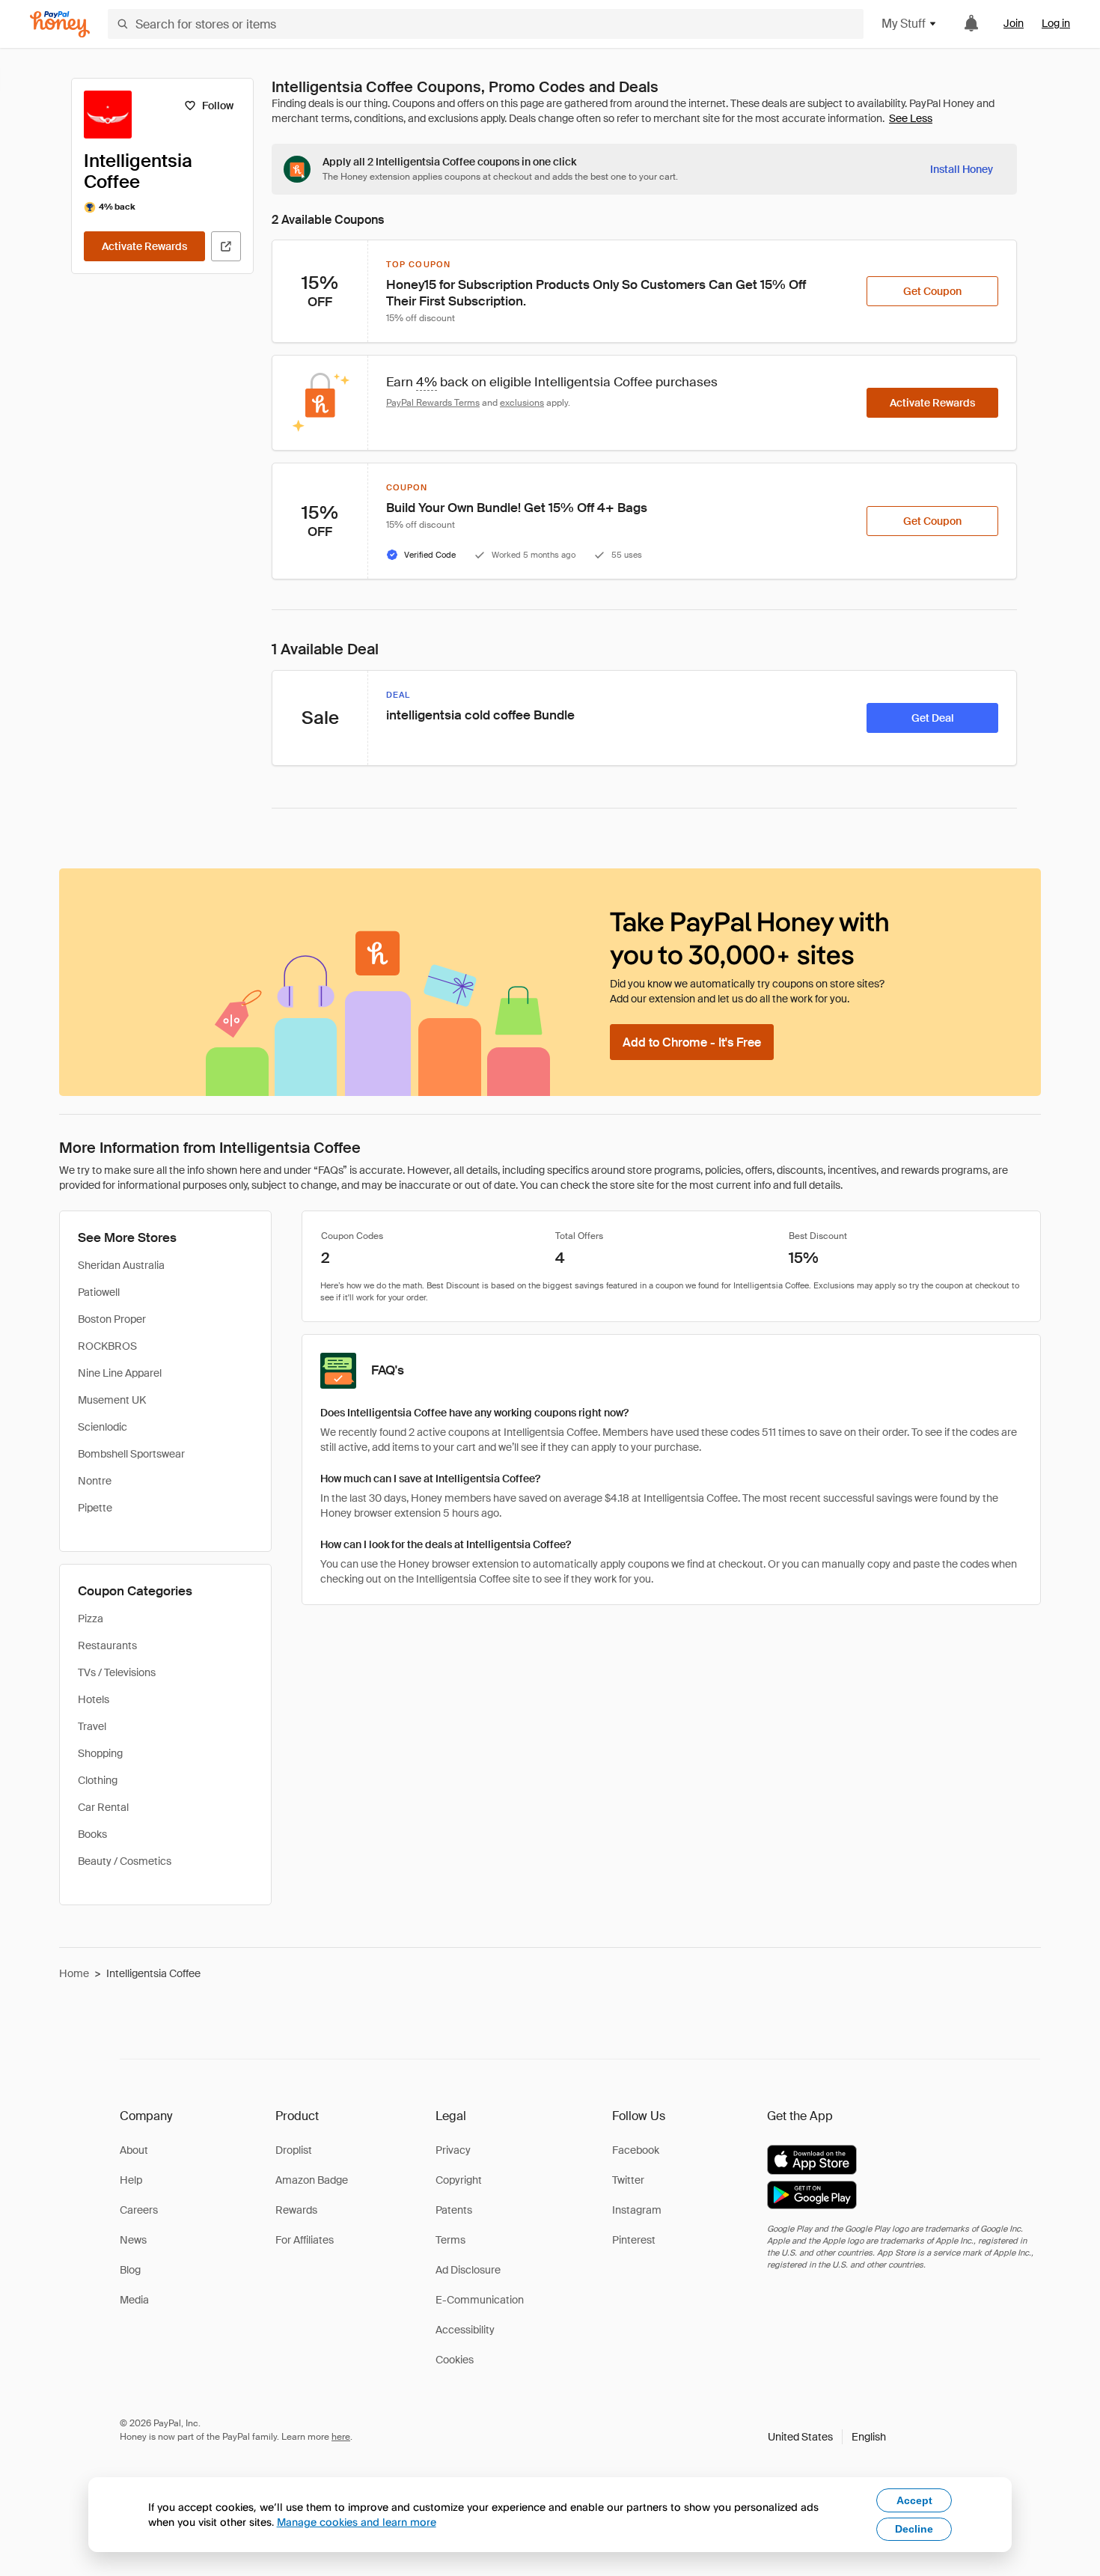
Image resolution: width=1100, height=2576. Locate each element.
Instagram (637, 2210)
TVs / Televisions (117, 1672)
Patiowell (99, 1292)
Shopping (100, 1753)
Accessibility (465, 2330)
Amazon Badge (312, 2180)
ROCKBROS (107, 1346)
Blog (130, 2270)
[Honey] (60, 24)
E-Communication (480, 2300)
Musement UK (112, 1400)
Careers (139, 2210)
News (133, 2240)
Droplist (294, 2150)
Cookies (455, 2360)
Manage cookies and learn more (357, 2522)
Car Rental (103, 1807)
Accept (914, 2500)
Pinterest (634, 2240)
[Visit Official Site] (226, 246)
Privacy (453, 2150)
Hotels (94, 1699)
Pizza (91, 1619)
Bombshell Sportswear (131, 1454)
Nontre (95, 1481)
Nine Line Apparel (120, 1373)
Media (134, 2300)
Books (92, 1834)
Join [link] (1014, 23)
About (134, 2150)
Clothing (98, 1780)
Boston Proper (112, 1319)
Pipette (95, 1508)
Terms (450, 2240)
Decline (914, 2529)
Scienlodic (103, 1427)
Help (131, 2180)
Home (74, 1973)
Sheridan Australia (121, 1265)
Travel (92, 1726)
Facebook (636, 2150)
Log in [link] (1056, 23)
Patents (454, 2210)
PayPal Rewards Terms (433, 403)
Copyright (459, 2180)
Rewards (296, 2210)
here (341, 2437)
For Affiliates (305, 2240)
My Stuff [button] (904, 24)
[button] (827, 2437)
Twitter (628, 2180)
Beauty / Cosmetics (125, 1861)
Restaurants (107, 1645)
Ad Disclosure (468, 2270)
